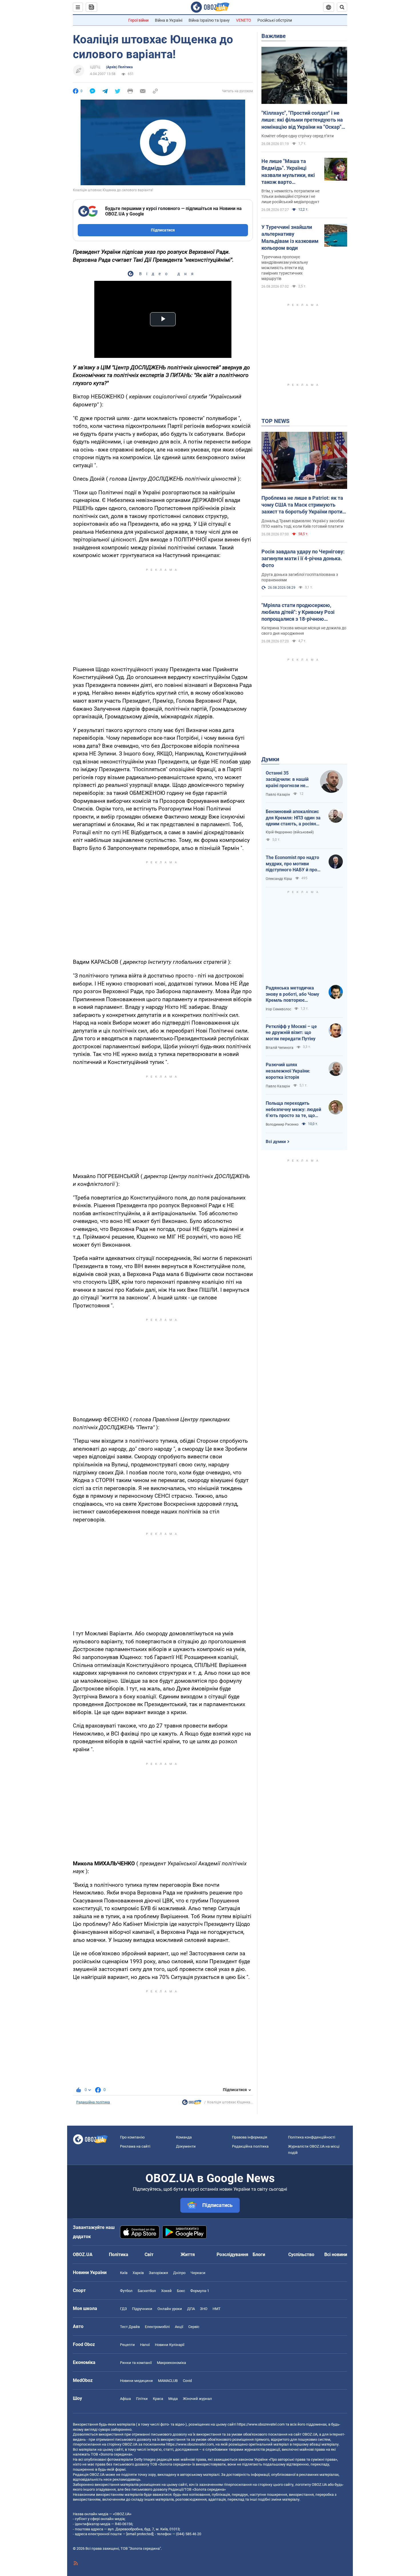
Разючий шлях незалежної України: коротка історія (288, 1071)
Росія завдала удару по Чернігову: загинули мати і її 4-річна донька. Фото (303, 559)
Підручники (142, 2309)
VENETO (244, 20)
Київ (124, 2273)
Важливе (274, 36)
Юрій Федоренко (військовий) (290, 832)
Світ (149, 2254)
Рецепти (127, 2345)
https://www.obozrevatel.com (261, 2424)
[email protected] (140, 2534)
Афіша (125, 2399)
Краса (158, 2399)
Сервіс (194, 2327)
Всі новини (336, 2254)
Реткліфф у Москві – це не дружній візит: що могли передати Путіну (291, 1033)
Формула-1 (200, 2291)
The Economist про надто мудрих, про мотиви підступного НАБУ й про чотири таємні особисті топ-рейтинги (292, 864)
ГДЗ (123, 2309)
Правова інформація (250, 2137)
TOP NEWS (275, 421)
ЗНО (204, 2309)
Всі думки (276, 1142)
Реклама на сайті (135, 2146)
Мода (173, 2399)
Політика (119, 2254)
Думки (270, 759)
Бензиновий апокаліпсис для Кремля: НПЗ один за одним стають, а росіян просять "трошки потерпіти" (293, 818)
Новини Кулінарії (170, 2345)
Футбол (126, 2291)
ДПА (191, 2309)
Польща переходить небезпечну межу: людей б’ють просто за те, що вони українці (293, 1110)
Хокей (166, 2291)
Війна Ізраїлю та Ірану (209, 20)
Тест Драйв (130, 2327)
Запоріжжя (158, 2273)
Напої (145, 2345)
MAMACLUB (168, 2381)
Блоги (259, 2254)
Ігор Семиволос (278, 1009)
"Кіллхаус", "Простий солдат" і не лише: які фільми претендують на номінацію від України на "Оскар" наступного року (302, 120)
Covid (187, 2381)
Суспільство (301, 2254)
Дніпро (179, 2273)
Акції (179, 2327)
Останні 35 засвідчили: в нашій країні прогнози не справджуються (287, 779)
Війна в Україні (169, 20)
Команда (184, 2137)
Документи (186, 2146)
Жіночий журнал (197, 2399)
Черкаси (198, 2273)
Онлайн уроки (170, 2309)
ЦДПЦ (95, 67)
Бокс (181, 2291)
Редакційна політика (93, 2102)
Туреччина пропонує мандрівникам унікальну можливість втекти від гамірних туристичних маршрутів (285, 268)
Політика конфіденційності (312, 2137)
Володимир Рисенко (282, 1124)
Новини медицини (136, 2381)
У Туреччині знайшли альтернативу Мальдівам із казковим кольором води (290, 237)
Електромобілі (157, 2327)
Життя (188, 2254)
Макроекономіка (171, 2363)
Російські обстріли (275, 20)
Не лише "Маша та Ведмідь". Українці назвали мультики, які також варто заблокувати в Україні (288, 172)
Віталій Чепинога (280, 1048)
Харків (138, 2273)
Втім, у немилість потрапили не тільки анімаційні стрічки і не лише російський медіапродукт (290, 196)
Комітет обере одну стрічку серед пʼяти (298, 136)
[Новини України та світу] (192, 2104)
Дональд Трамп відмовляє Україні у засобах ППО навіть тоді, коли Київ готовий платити (303, 524)
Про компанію (132, 2137)
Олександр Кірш (279, 879)
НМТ (217, 2309)
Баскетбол (147, 2291)
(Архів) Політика (119, 67)
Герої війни (138, 20)
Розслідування (232, 2254)
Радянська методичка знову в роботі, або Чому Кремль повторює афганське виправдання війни (292, 994)
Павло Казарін (278, 795)
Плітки (142, 2399)
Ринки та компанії (136, 2363)
